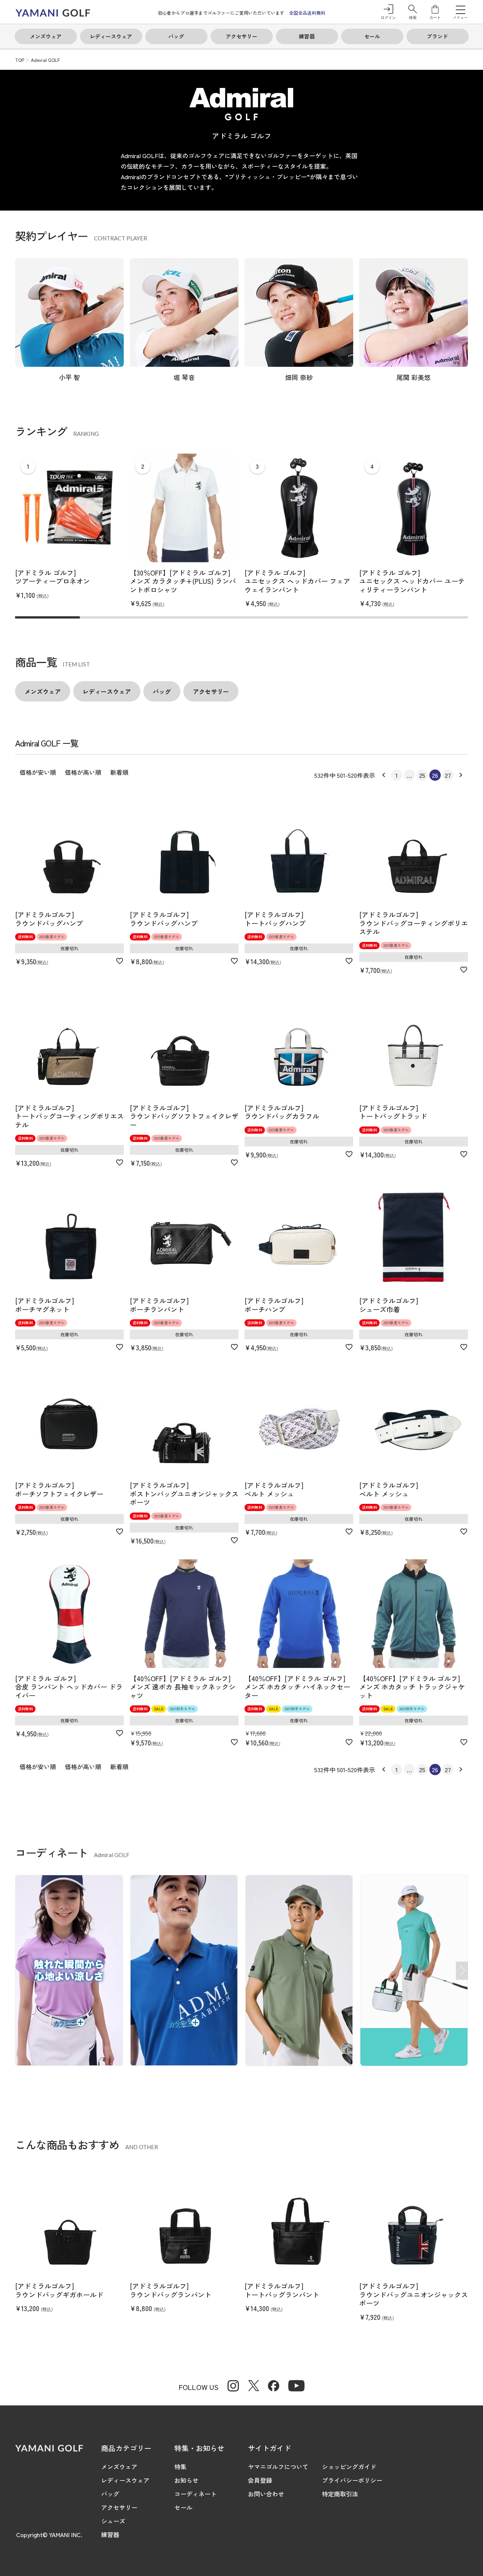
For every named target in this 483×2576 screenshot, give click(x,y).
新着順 (119, 772)
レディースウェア (125, 2480)
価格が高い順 (83, 772)
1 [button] (397, 775)
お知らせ (186, 2480)
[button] (413, 12)
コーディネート (195, 2494)
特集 (180, 2467)
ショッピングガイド (349, 2467)
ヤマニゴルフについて (278, 2467)
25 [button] (422, 775)
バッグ (110, 2494)
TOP (20, 60)
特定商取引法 (340, 2494)
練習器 (110, 2534)
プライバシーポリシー (352, 2480)
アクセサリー (119, 2507)
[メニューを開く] (461, 9)
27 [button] (448, 775)
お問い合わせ (266, 2494)
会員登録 (260, 2480)
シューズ (113, 2521)
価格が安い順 (38, 772)
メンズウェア (119, 2467)
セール (183, 2507)
